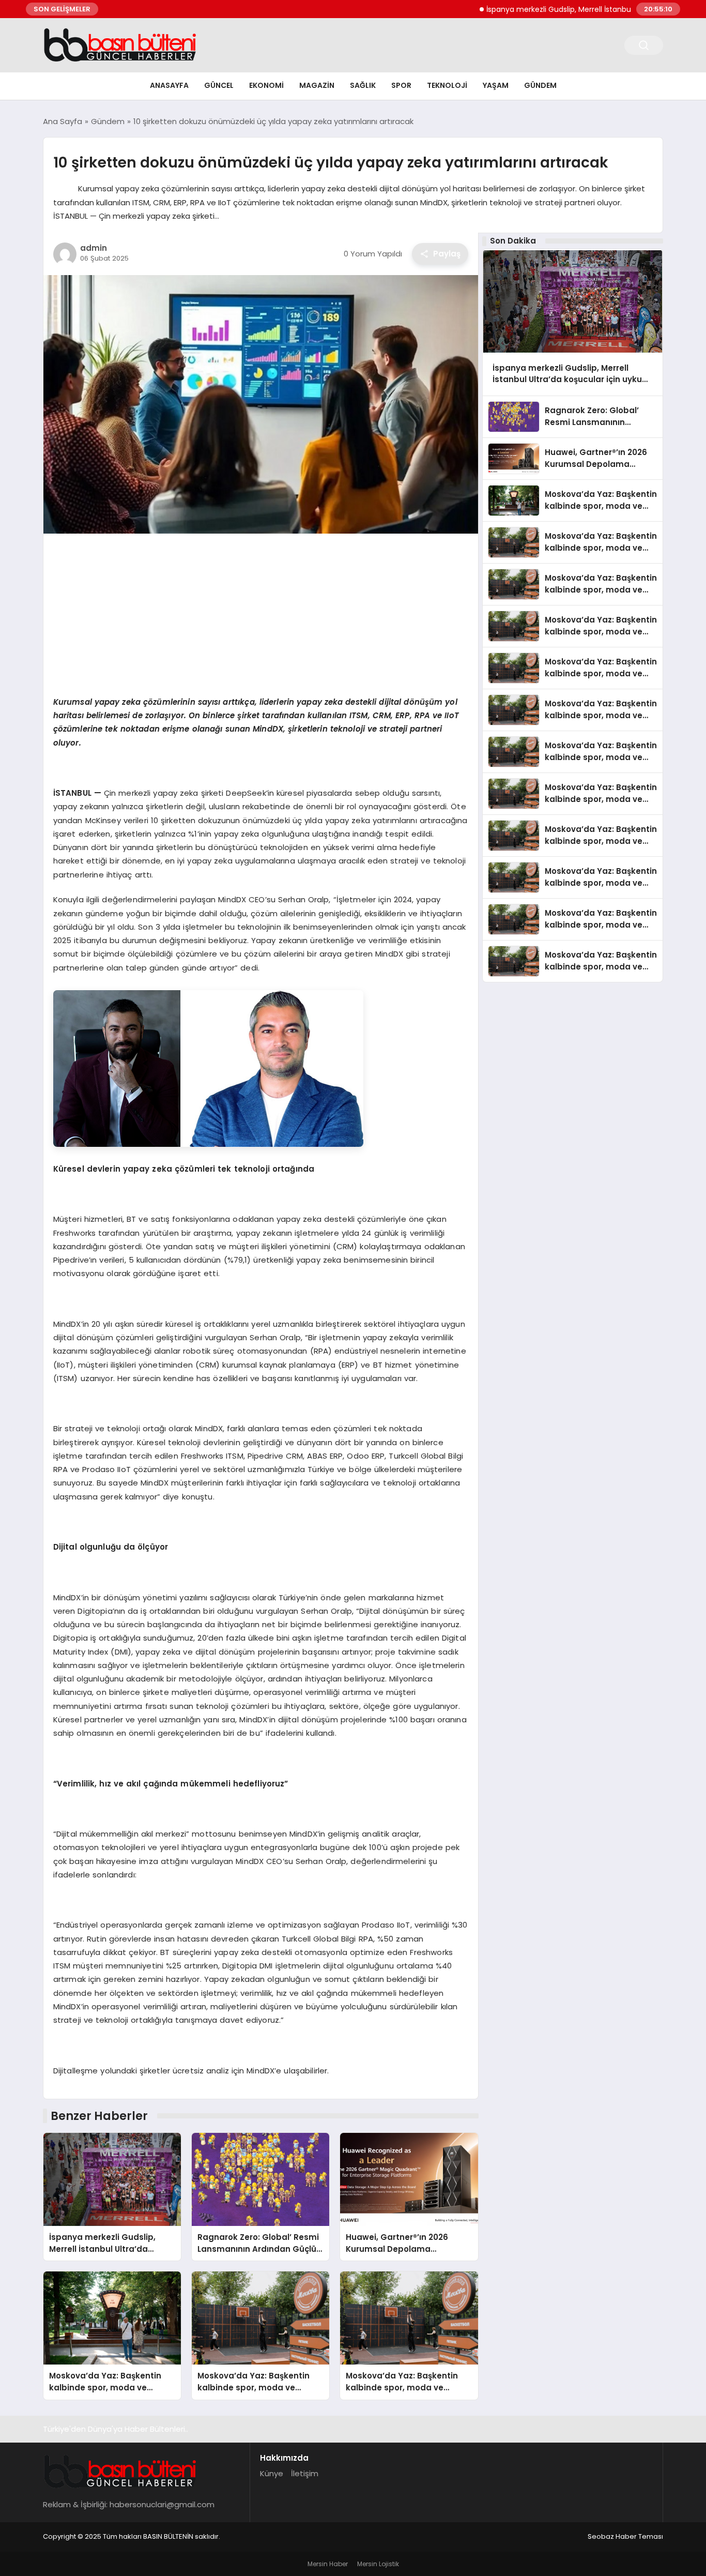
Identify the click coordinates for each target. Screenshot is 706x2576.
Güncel (219, 85)
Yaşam (496, 85)
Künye (272, 2473)
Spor (401, 85)
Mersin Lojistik (378, 2564)
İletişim (305, 2473)
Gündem (540, 85)
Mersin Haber (328, 2564)
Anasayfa (169, 85)
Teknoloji (447, 85)
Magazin (317, 85)
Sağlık (363, 85)
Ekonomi (266, 85)
